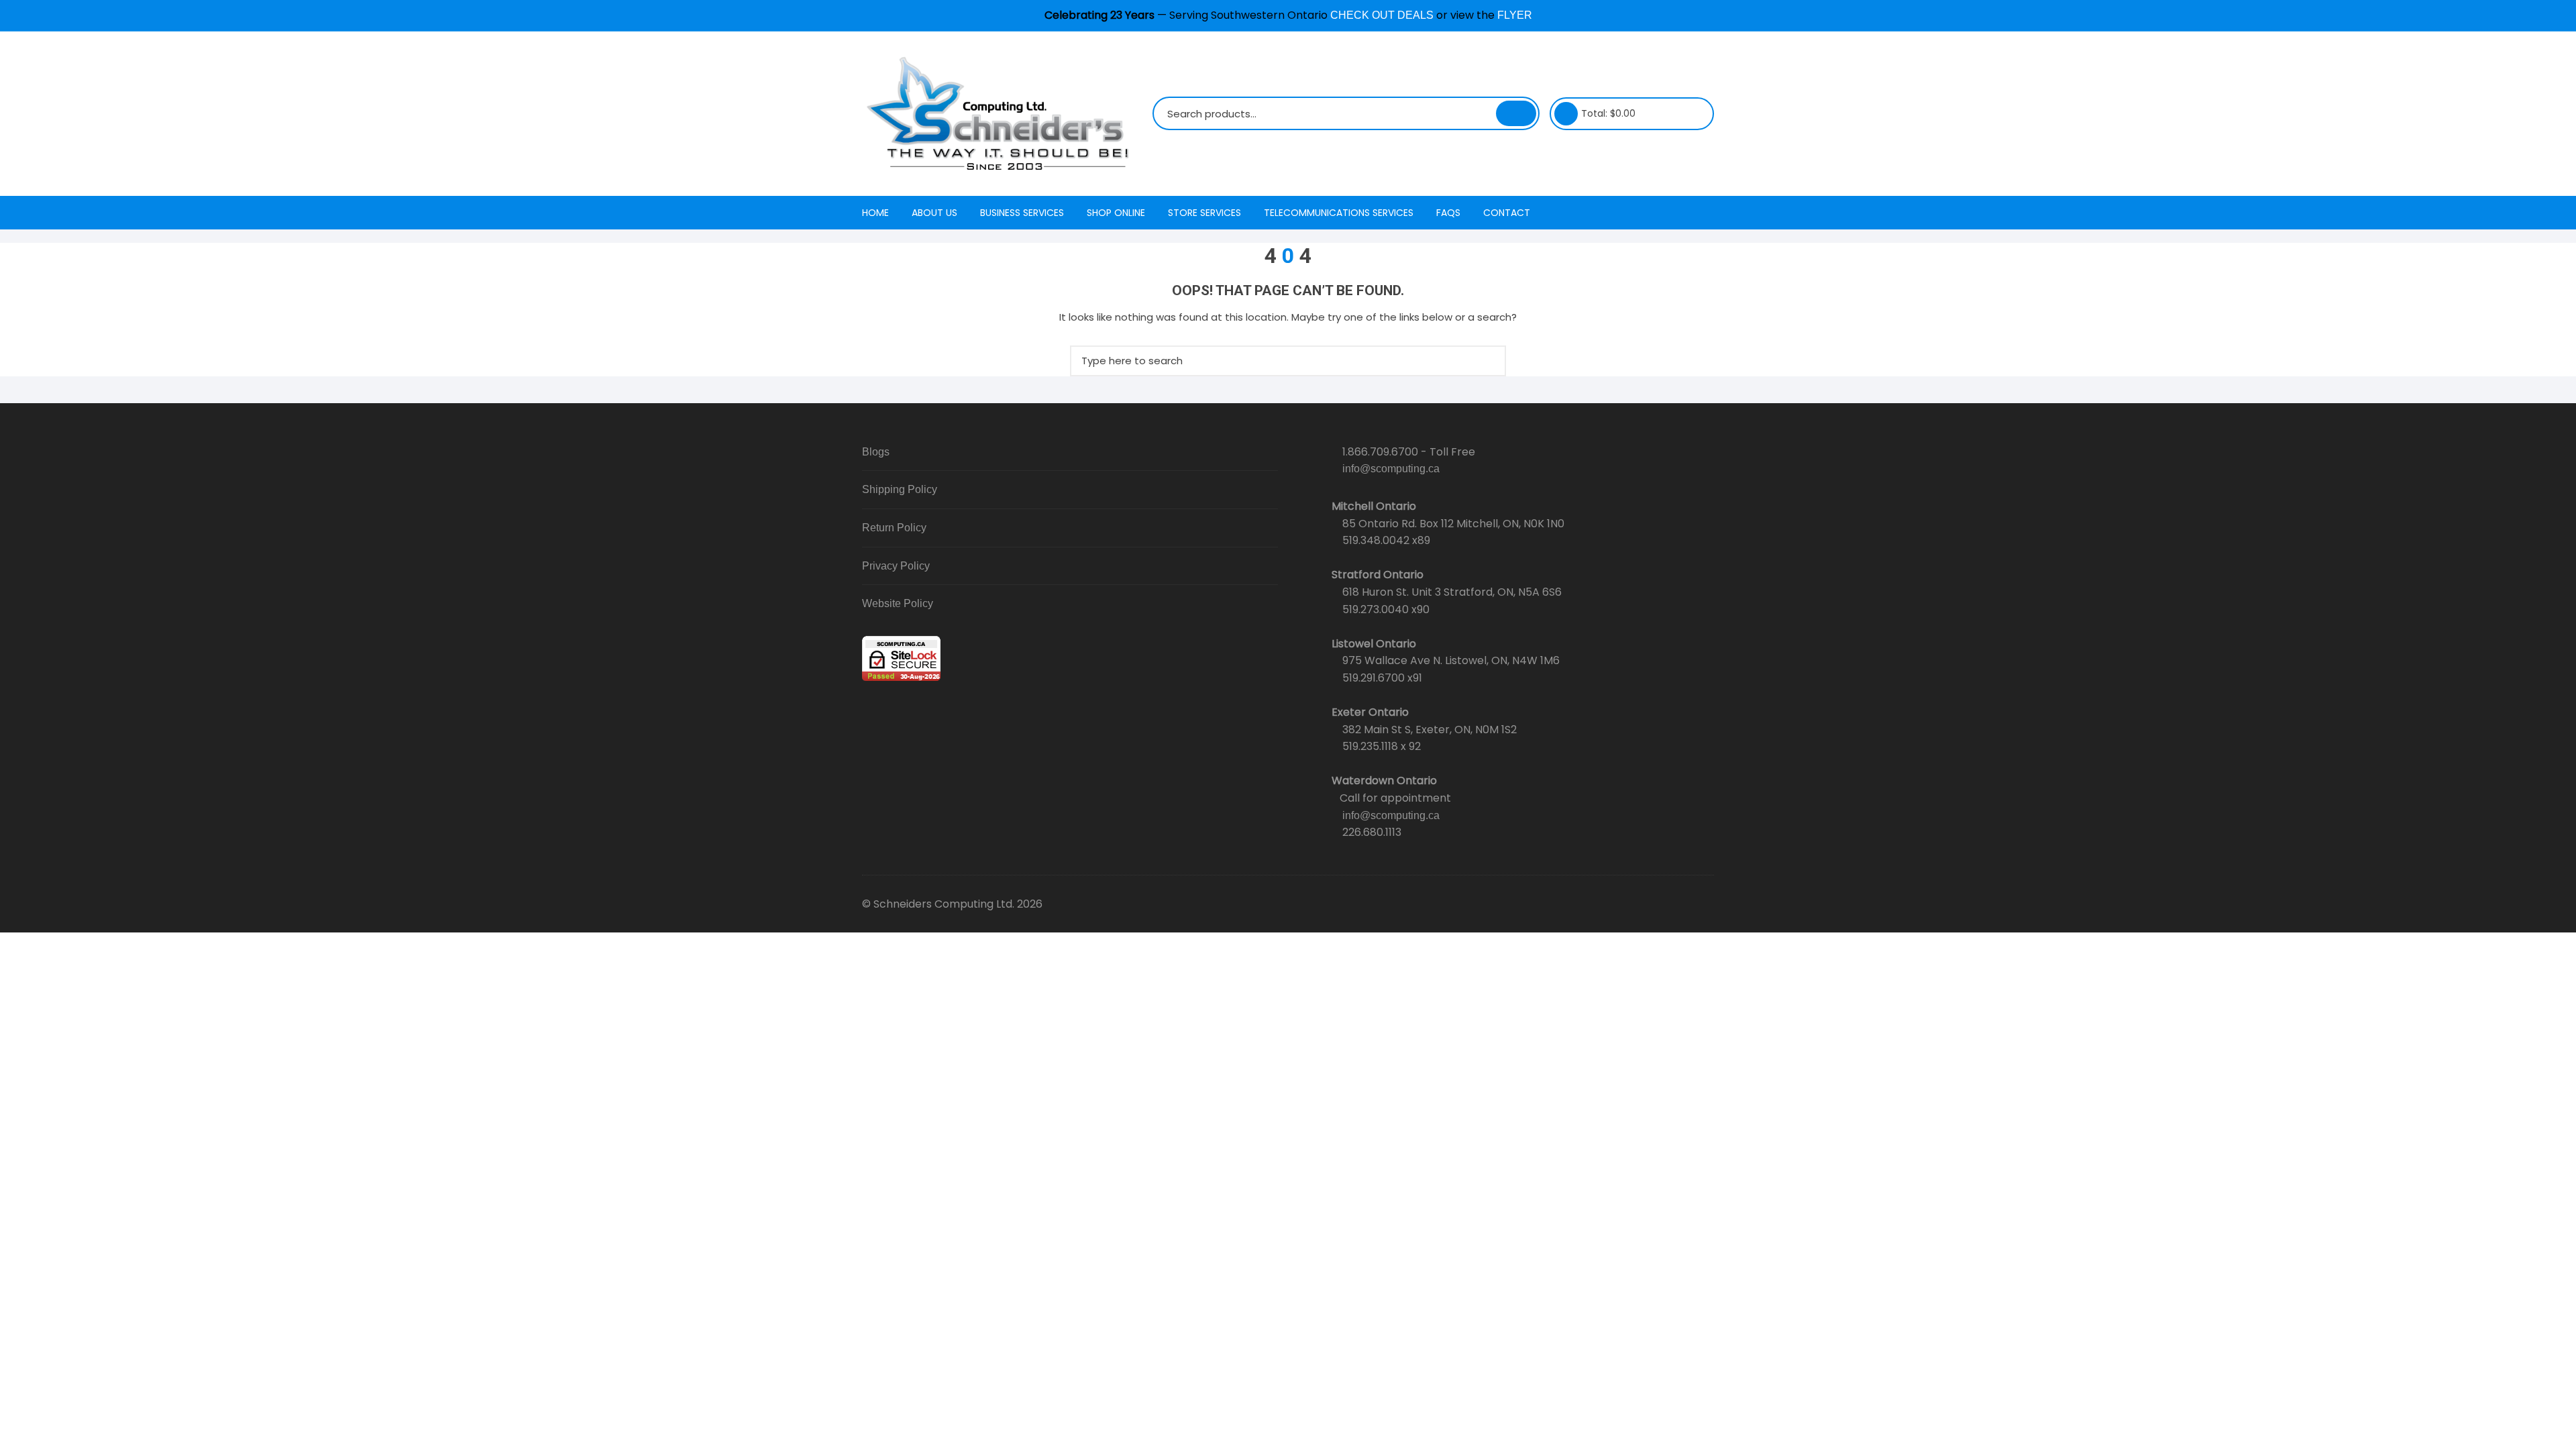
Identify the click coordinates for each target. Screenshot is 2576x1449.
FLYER (1515, 15)
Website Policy (898, 603)
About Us (934, 213)
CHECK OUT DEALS (1382, 15)
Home (875, 213)
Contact (1507, 213)
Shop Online (1116, 213)
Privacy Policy (896, 566)
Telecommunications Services (1339, 213)
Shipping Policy (900, 489)
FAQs (1448, 213)
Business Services (1022, 213)
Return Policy (894, 528)
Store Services (1204, 213)
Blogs (876, 452)
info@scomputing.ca (1391, 469)
